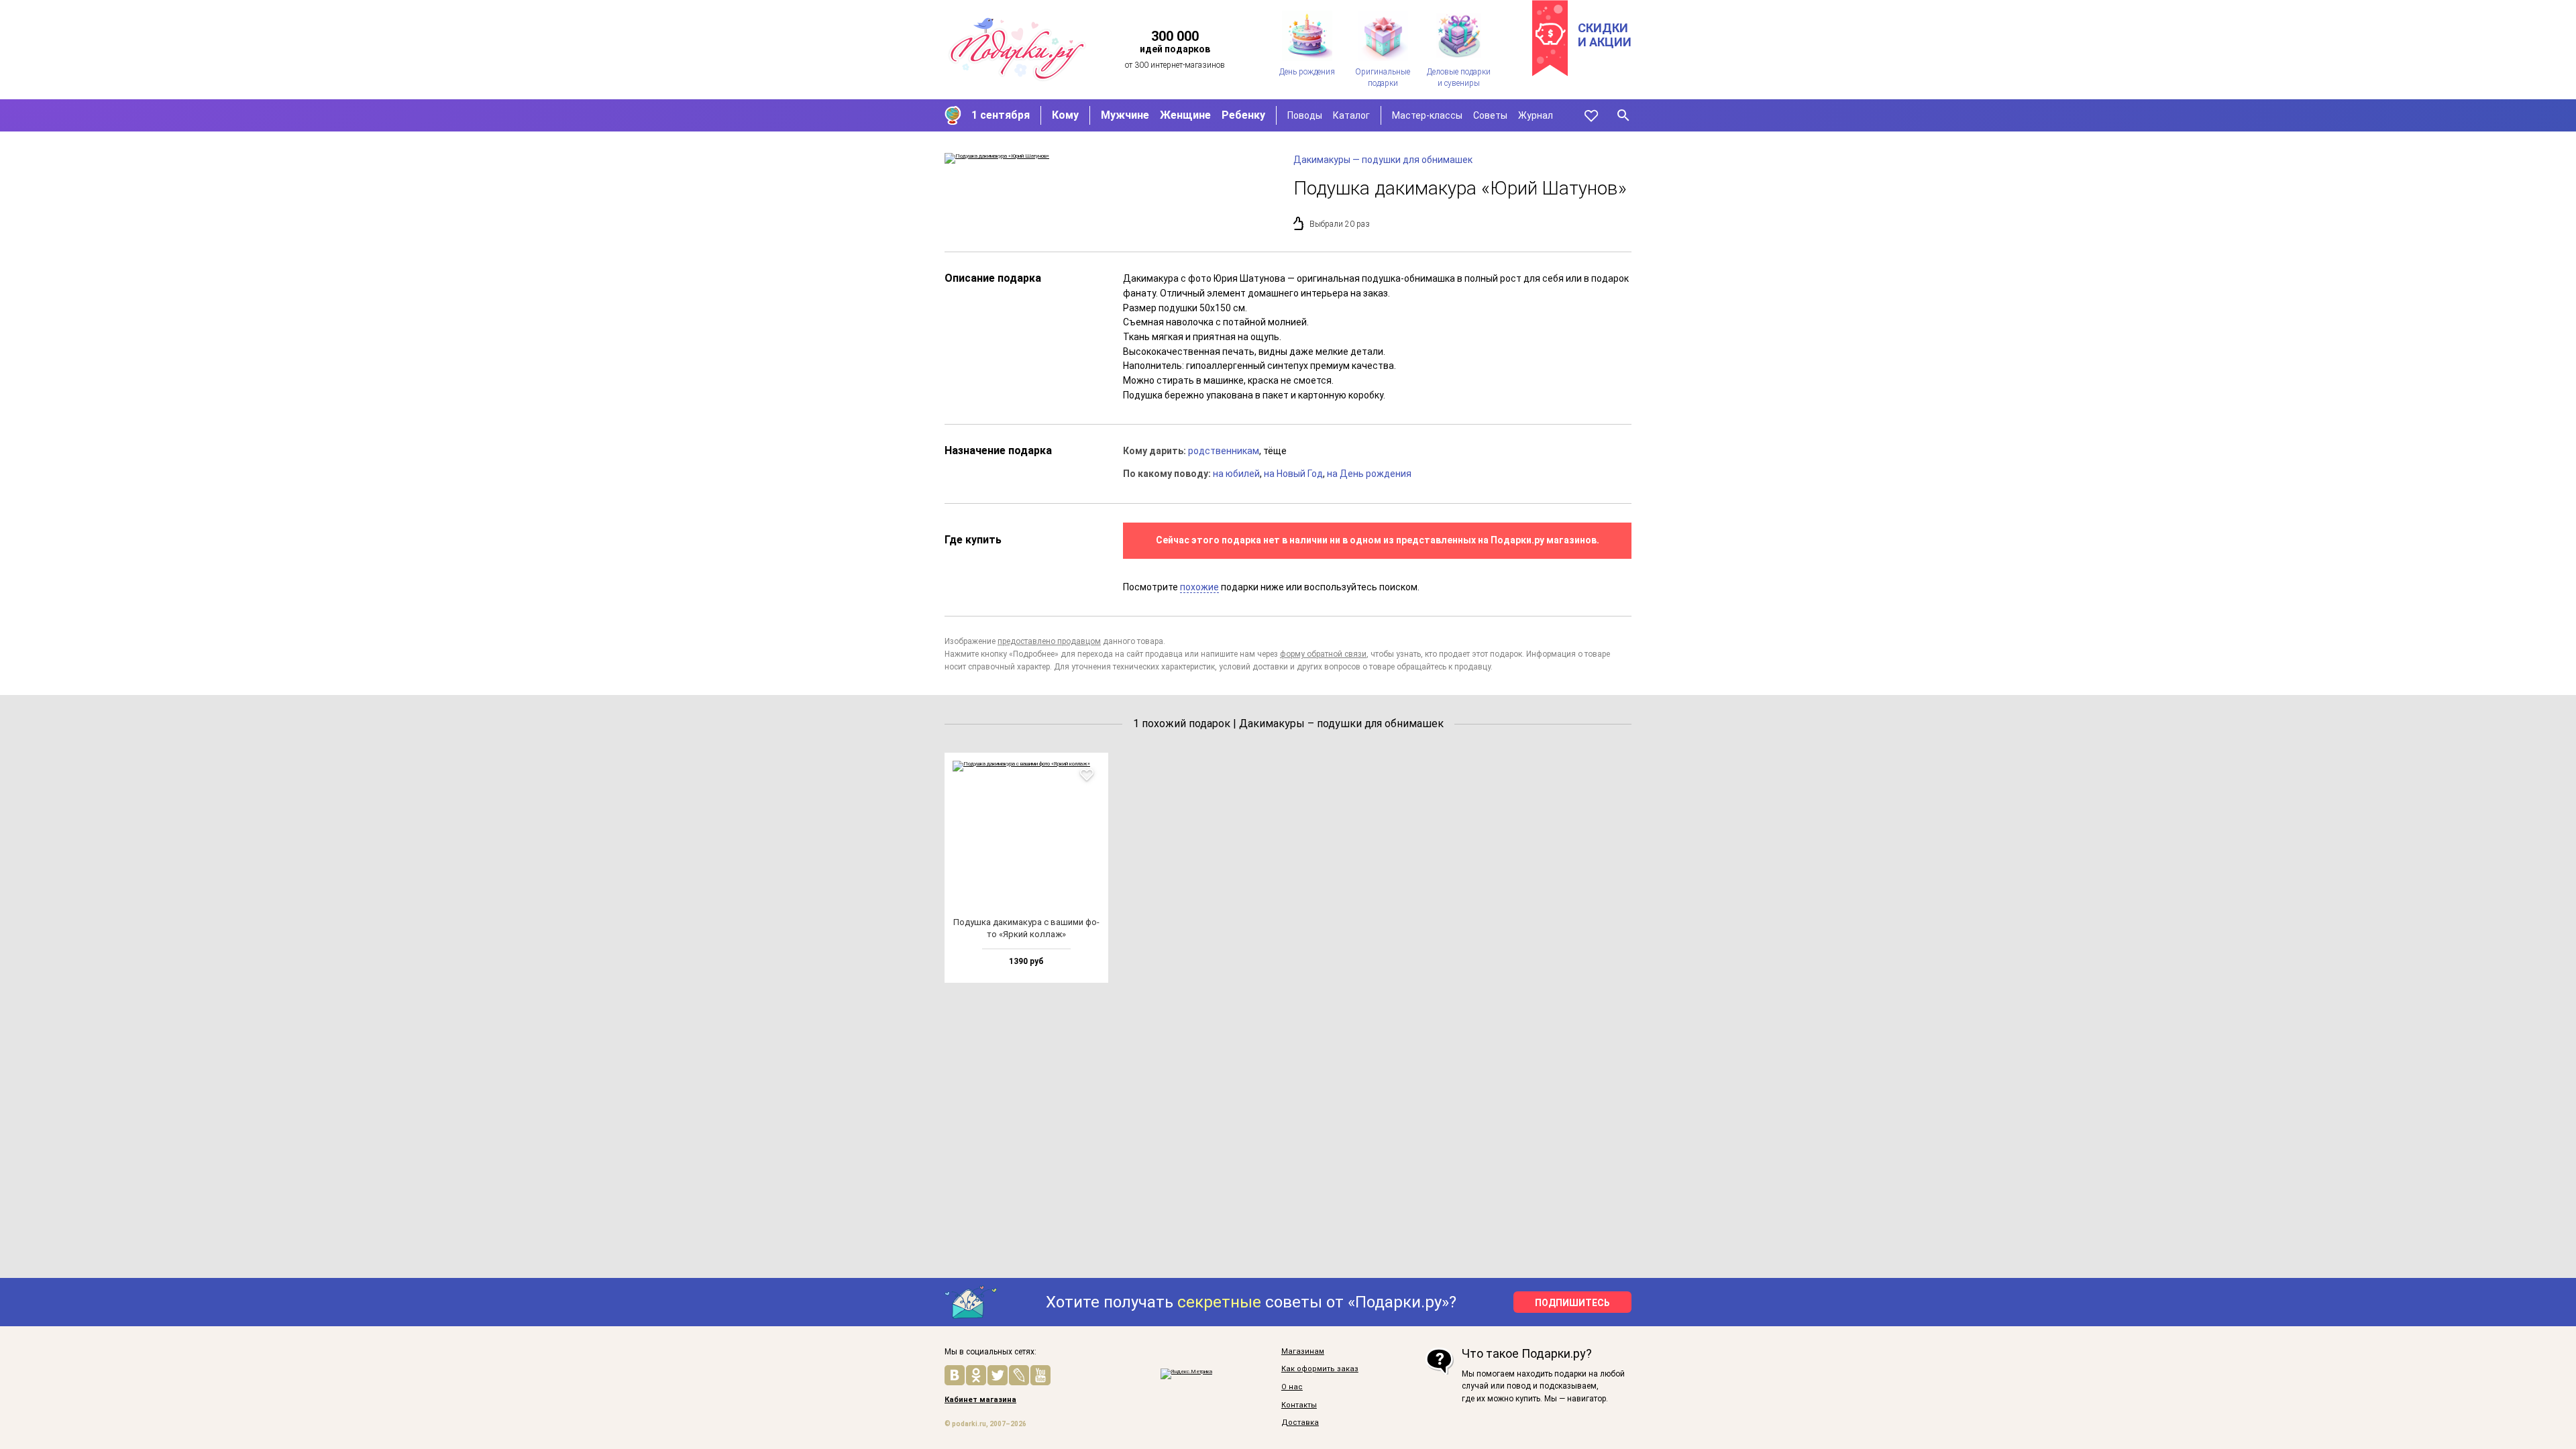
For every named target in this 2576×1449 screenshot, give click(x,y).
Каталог (1351, 115)
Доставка (1300, 1423)
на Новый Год (1293, 474)
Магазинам (1303, 1352)
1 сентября (1001, 115)
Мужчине (1125, 115)
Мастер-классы (1427, 115)
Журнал (1536, 115)
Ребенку (1243, 115)
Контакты (1299, 1405)
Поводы (1305, 115)
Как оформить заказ (1320, 1369)
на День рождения (1369, 474)
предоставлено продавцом (1049, 641)
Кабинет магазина (980, 1400)
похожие (1199, 587)
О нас (1292, 1387)
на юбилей (1236, 474)
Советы (1490, 115)
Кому (1065, 115)
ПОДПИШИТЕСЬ (1572, 1303)
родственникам (1224, 451)
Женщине (1185, 115)
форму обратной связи (1323, 654)
